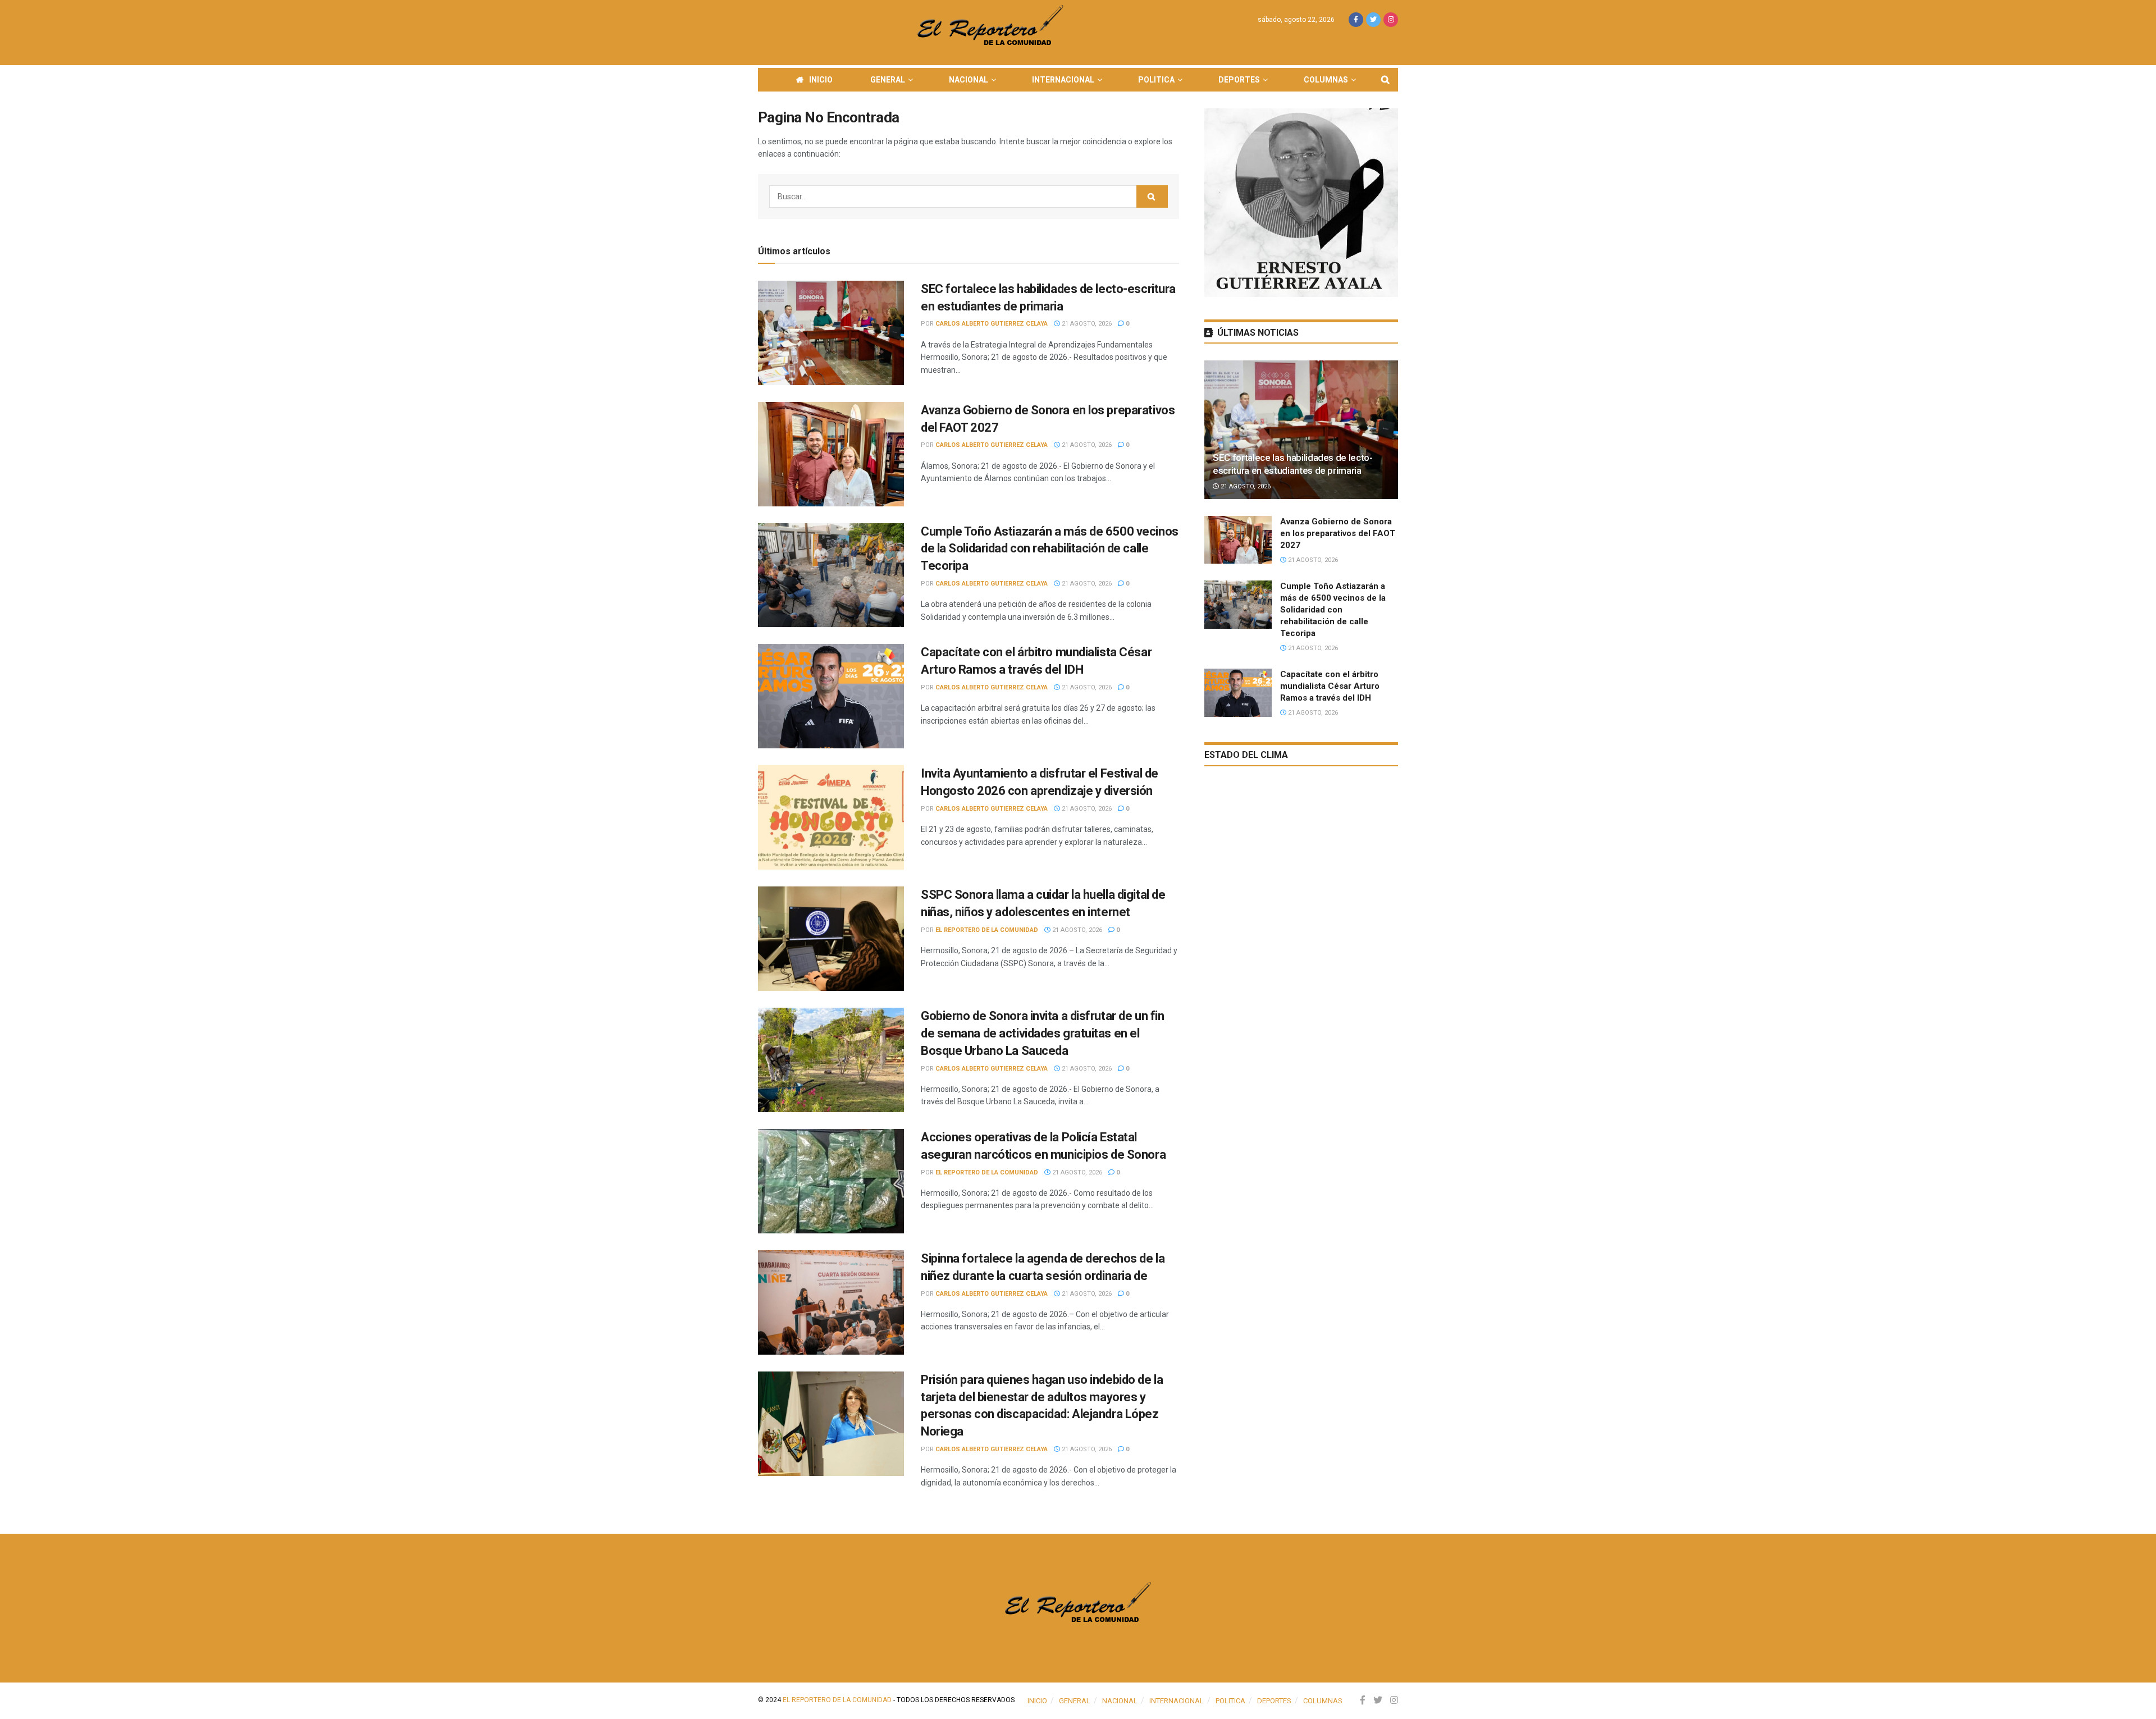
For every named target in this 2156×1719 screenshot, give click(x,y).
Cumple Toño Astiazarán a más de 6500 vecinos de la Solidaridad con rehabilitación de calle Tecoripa (1050, 549)
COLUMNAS (1326, 80)
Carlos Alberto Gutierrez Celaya (992, 324)
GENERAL (888, 80)
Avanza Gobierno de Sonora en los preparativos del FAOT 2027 (1338, 533)
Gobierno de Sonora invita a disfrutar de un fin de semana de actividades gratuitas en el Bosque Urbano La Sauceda (1042, 1033)
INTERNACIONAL (1063, 80)
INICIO (821, 80)
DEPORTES (1239, 80)
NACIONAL (969, 80)
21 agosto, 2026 (1086, 324)
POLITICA (1156, 80)
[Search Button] (1152, 196)
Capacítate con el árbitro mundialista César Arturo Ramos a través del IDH (1330, 686)
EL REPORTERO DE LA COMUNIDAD (987, 930)
